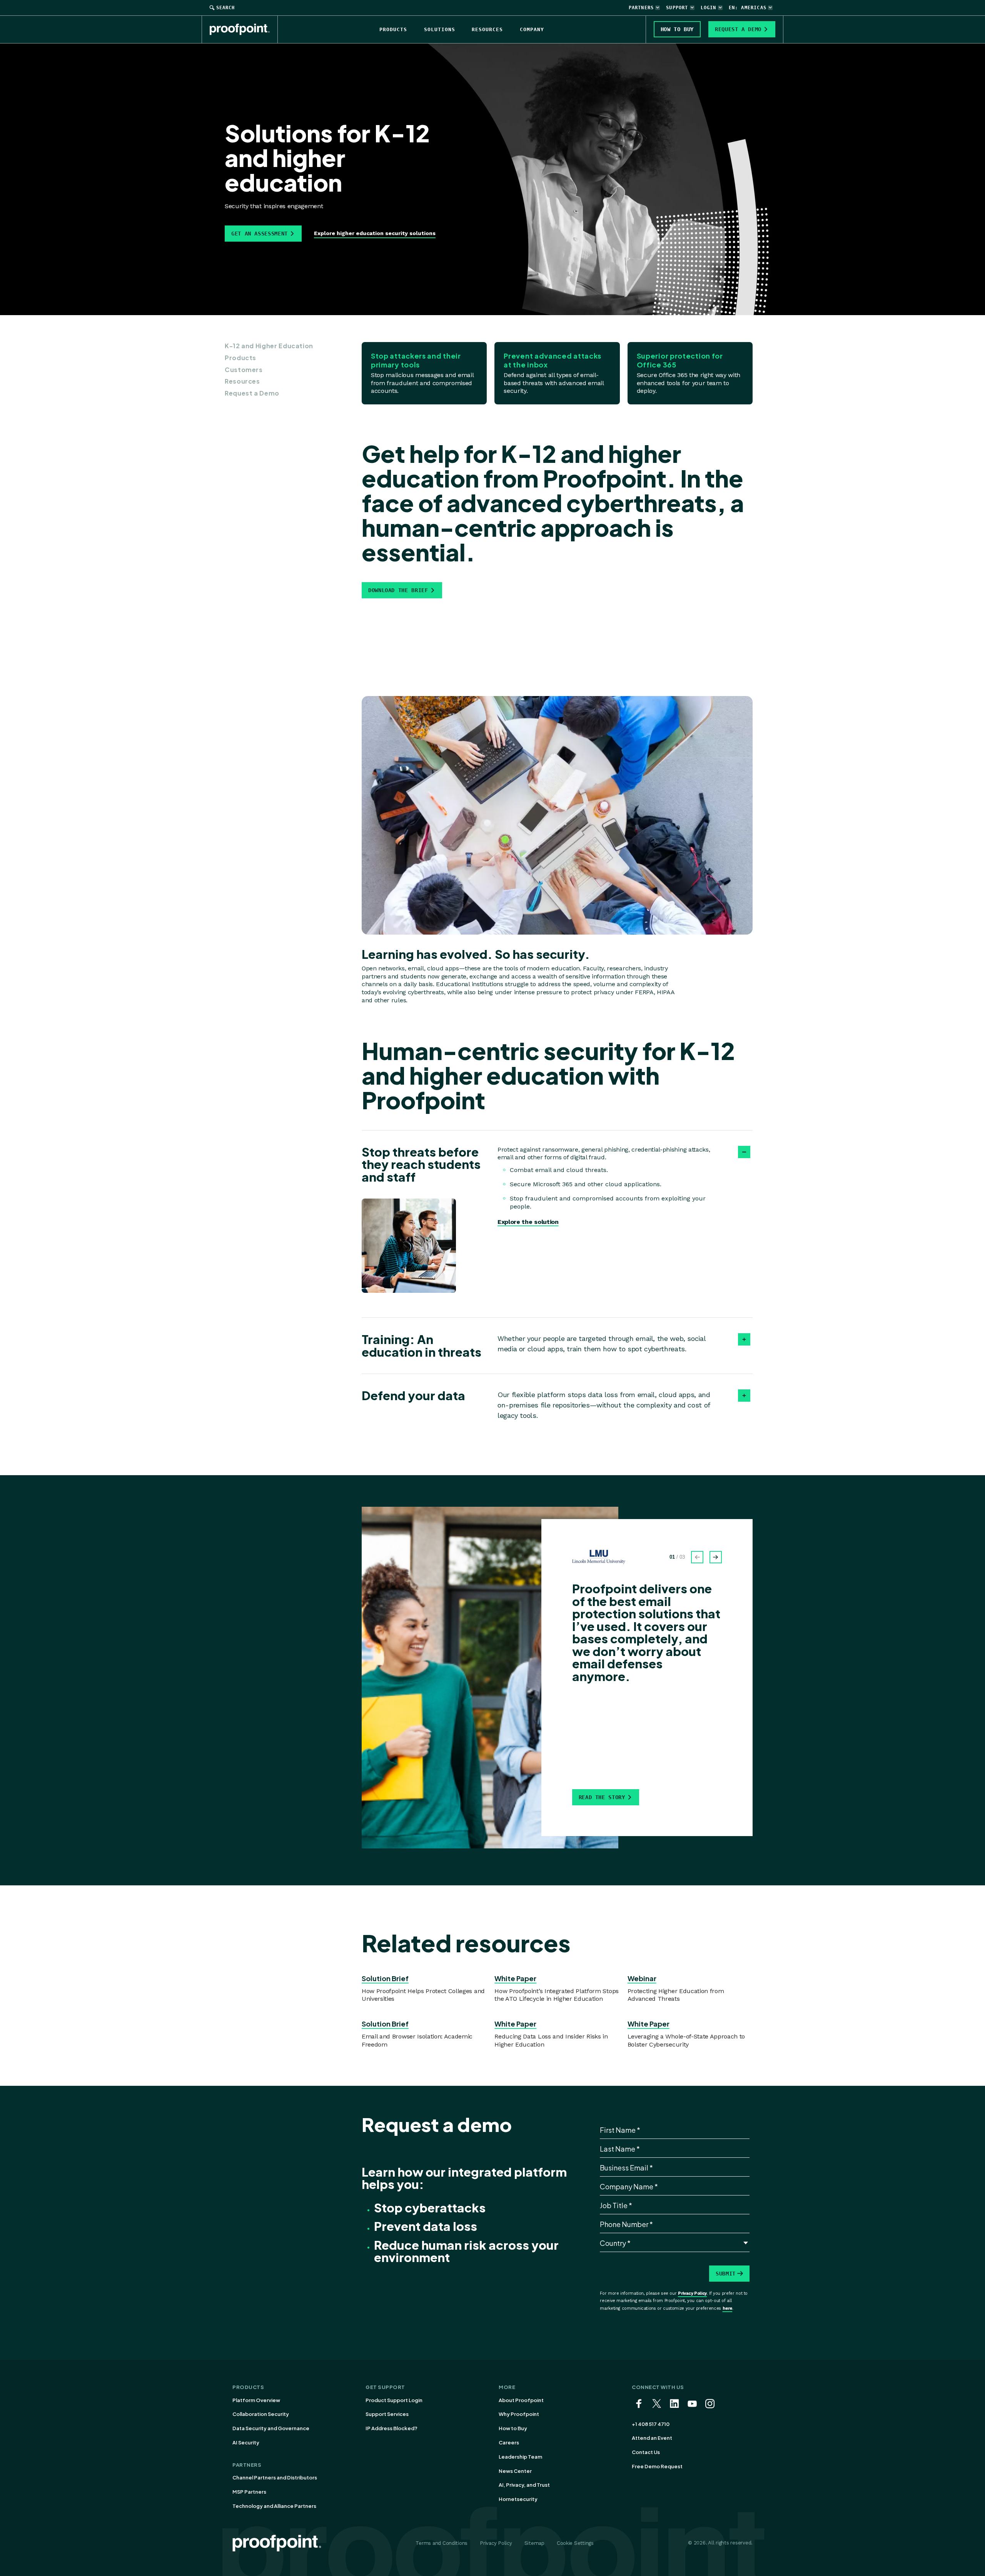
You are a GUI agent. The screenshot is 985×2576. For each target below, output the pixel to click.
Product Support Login (394, 2400)
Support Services (387, 2414)
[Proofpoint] (244, 29)
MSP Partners (249, 2492)
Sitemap (534, 2543)
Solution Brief (385, 1978)
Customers (244, 370)
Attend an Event (652, 2438)
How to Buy (513, 2428)
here (728, 2308)
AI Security (246, 2442)
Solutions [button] (440, 29)
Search (225, 8)
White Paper (515, 1978)
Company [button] (532, 29)
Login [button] (709, 8)
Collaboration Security (261, 2414)
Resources (242, 381)
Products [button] (393, 29)
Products (240, 358)
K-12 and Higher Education (269, 346)
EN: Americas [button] (748, 8)
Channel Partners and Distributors (275, 2478)
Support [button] (677, 8)
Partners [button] (641, 8)
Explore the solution (528, 1222)
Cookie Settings (575, 2543)
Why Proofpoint (519, 2414)
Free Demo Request (657, 2466)
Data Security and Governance (271, 2428)
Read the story (602, 1797)
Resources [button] (487, 29)
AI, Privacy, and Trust (524, 2485)
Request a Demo (252, 393)
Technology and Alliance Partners (274, 2506)
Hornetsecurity (518, 2499)
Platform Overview (256, 2400)
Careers (509, 2442)
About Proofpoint (521, 2400)
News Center (515, 2471)
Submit (726, 2274)
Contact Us (646, 2452)
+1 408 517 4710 (651, 2424)
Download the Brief (398, 590)
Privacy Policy (692, 2293)
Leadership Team (520, 2457)
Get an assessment (260, 234)
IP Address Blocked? (391, 2428)
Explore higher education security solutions (375, 233)
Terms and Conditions (442, 2543)
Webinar (642, 1978)
